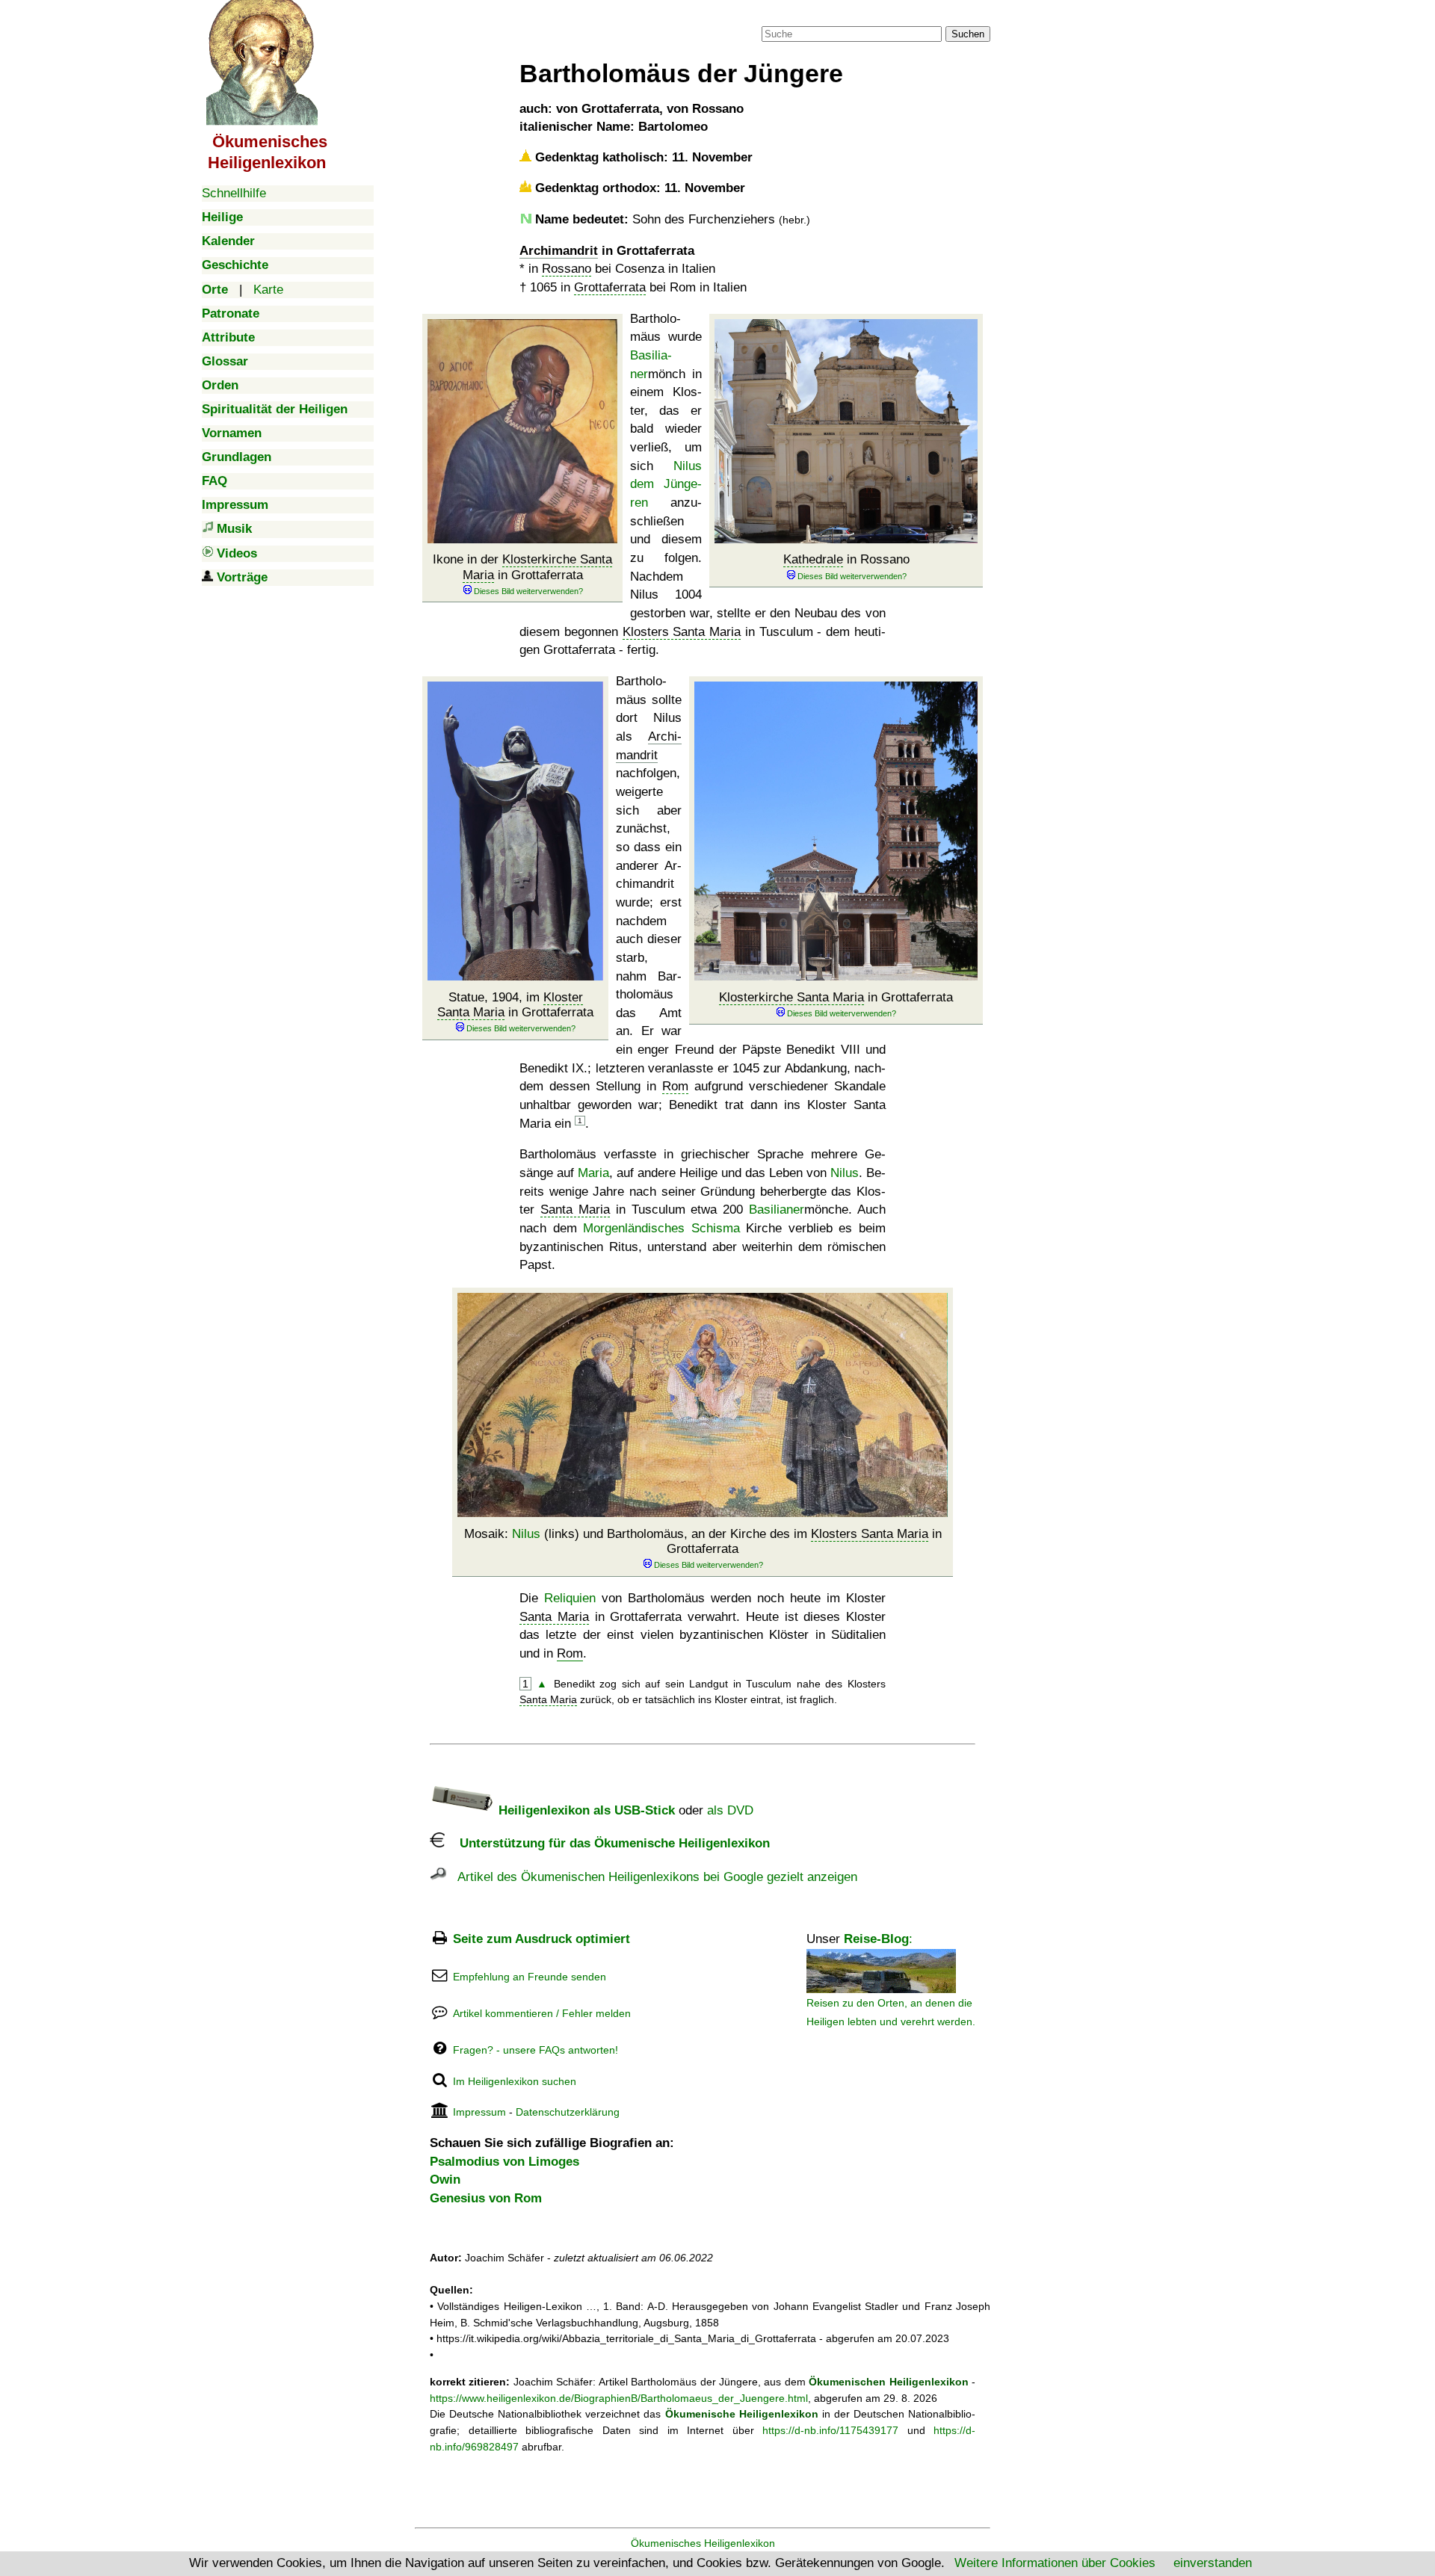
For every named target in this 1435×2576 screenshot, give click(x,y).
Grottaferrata (610, 287)
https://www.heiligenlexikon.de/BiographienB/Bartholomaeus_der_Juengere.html (619, 2398)
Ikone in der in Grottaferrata (522, 567)
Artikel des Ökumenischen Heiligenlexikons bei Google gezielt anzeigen (652, 1877)
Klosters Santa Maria (682, 632)
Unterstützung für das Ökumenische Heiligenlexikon (607, 1843)
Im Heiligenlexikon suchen (515, 2081)
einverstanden (1213, 2563)
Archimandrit (559, 251)
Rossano (567, 269)
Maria (593, 1173)
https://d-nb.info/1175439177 (830, 2430)
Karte (268, 290)
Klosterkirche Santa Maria (791, 997)
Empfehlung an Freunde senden (530, 1977)
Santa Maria (575, 1210)
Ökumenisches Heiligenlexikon (703, 2543)
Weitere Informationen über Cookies (1055, 2563)
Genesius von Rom (486, 2198)
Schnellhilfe (234, 193)
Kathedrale (813, 559)
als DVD (730, 1810)
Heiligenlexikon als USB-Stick (585, 1810)
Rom (675, 1086)
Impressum (479, 2112)
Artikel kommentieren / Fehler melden (542, 2013)
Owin (445, 2180)
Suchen (968, 34)
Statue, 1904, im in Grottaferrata (515, 1005)
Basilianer (777, 1210)
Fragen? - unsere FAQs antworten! (536, 2050)
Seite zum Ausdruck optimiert (541, 1939)
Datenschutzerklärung (568, 2112)
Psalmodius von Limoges (504, 2162)
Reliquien (570, 1598)
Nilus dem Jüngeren (666, 484)
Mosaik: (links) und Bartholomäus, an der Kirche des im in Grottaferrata (703, 1541)
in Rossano (846, 559)
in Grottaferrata (836, 997)
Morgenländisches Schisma (661, 1228)
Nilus (845, 1173)
